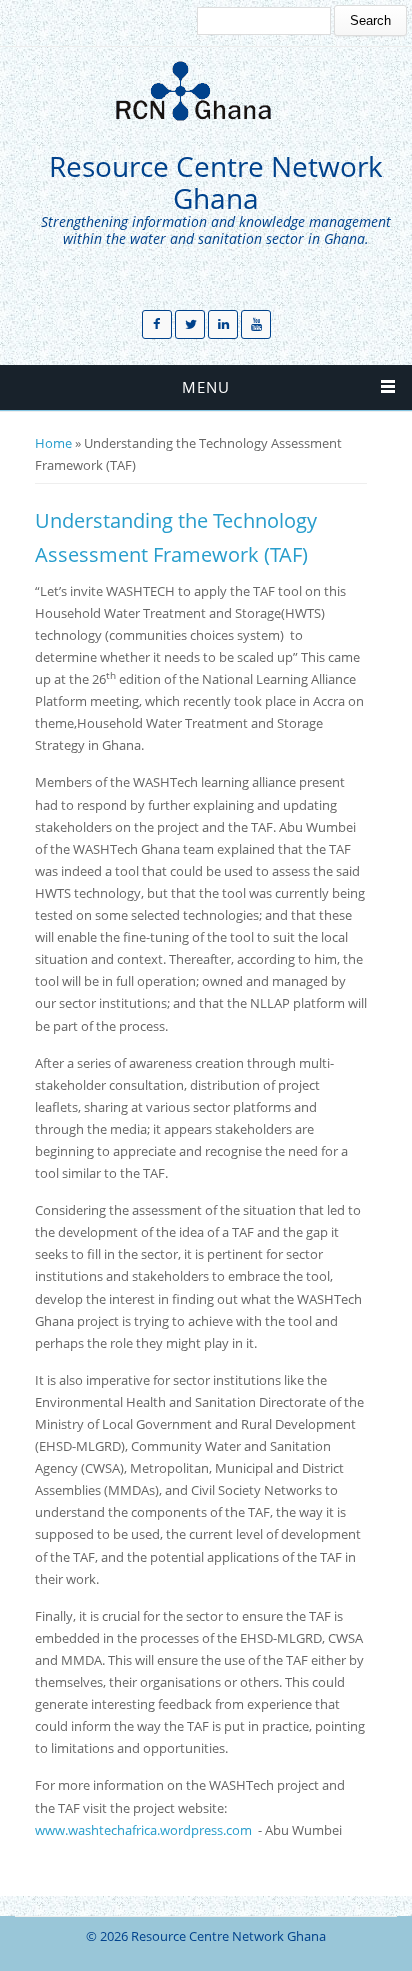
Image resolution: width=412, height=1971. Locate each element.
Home (53, 443)
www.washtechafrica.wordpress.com (143, 1830)
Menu (206, 387)
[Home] (201, 91)
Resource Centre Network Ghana (216, 182)
